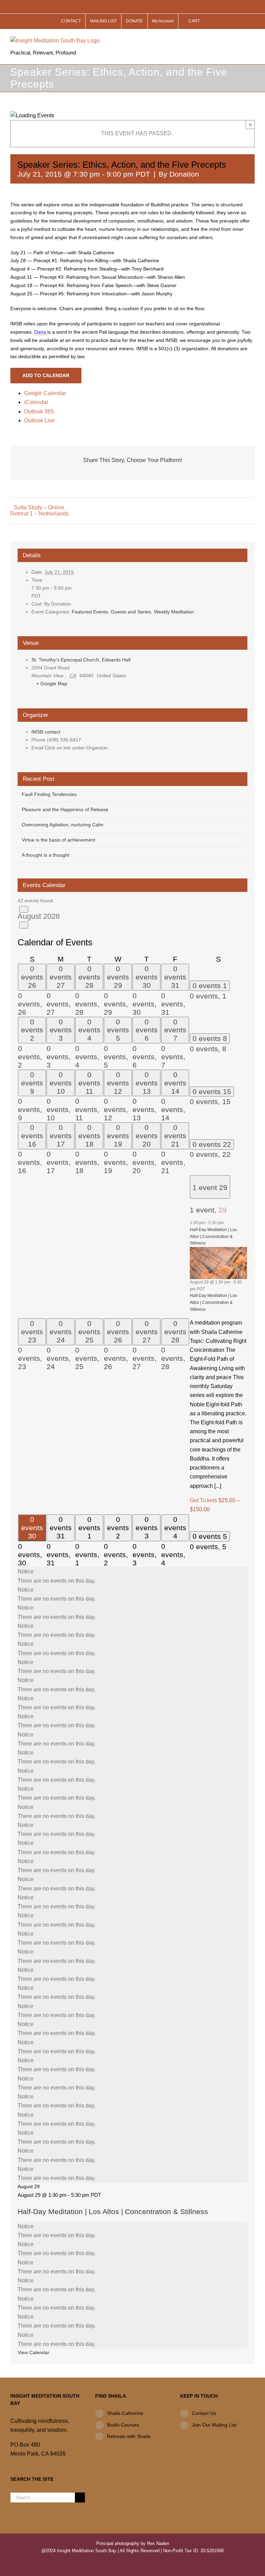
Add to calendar (46, 375)
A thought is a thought (46, 855)
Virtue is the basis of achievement (58, 840)
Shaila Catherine (125, 2413)
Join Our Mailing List (214, 2425)
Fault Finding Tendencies (49, 794)
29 (223, 1210)
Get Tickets (204, 1500)
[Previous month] (24, 909)
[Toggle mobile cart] (239, 40)
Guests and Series (131, 612)
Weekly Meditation (174, 612)
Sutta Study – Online (39, 507)
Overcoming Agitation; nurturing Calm (63, 825)
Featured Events (90, 612)
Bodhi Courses (123, 2425)
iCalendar (36, 402)
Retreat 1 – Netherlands (40, 514)
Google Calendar (45, 393)
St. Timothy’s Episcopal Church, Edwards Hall (81, 660)
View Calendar (33, 2352)
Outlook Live (40, 420)
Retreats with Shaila (129, 2436)
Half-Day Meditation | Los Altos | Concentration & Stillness (213, 1236)
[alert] (132, 1576)
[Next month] (24, 925)
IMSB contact (46, 732)
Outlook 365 (39, 411)
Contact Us (204, 2413)
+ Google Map (52, 684)
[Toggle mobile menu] (252, 40)
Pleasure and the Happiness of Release (65, 809)
